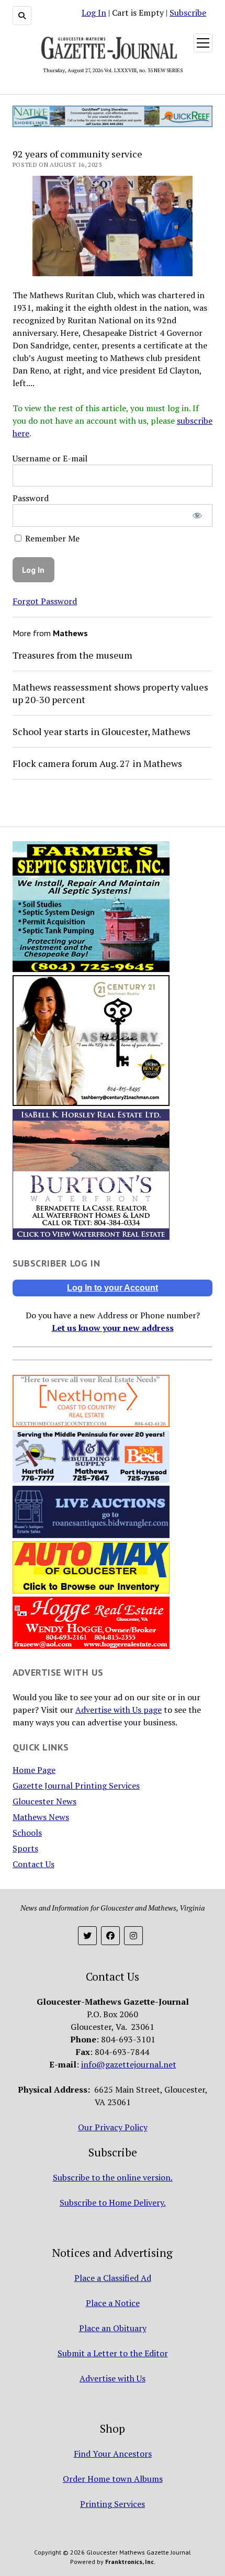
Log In (94, 13)
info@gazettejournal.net (129, 2064)
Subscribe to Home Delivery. (113, 2202)
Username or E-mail (50, 458)
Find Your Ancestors (113, 2454)
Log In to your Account (113, 1288)
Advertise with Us (113, 2378)
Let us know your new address (113, 1328)
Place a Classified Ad (113, 2278)
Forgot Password (45, 601)
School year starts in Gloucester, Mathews (102, 731)
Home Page (34, 1770)
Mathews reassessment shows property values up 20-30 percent (110, 693)
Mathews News (41, 1817)
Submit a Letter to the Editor (113, 2353)
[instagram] (133, 1936)
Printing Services (113, 2504)
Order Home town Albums (113, 2479)
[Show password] (198, 516)
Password (31, 498)
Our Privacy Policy (113, 2127)
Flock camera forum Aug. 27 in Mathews (97, 763)
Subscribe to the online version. (113, 2177)
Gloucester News (44, 1801)
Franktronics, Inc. (130, 2562)
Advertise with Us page (119, 1710)
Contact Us (33, 1864)
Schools (27, 1833)
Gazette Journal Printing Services (76, 1786)
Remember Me (51, 538)
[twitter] (87, 1936)
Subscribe (188, 13)
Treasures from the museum (72, 655)
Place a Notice (113, 2303)
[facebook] (110, 1936)
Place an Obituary (113, 2328)
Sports (25, 1848)
